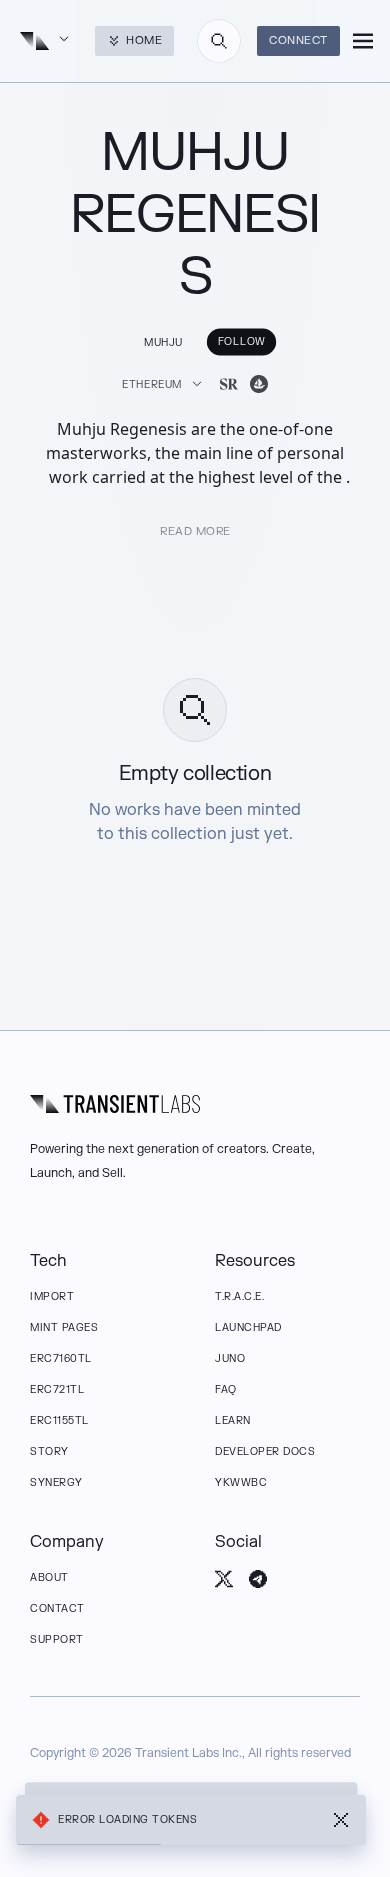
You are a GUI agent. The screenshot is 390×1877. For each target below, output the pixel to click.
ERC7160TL (61, 1358)
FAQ (226, 1389)
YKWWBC (241, 1482)
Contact (57, 1608)
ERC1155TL (59, 1420)
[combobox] (219, 41)
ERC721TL (57, 1389)
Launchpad (248, 1327)
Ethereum (152, 384)
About (49, 1577)
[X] (224, 1579)
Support (57, 1639)
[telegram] (258, 1579)
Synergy (56, 1482)
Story (49, 1451)
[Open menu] (363, 41)
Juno (230, 1358)
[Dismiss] (341, 1820)
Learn (233, 1420)
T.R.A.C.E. (239, 1296)
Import (52, 1296)
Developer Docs (265, 1451)
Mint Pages (64, 1327)
